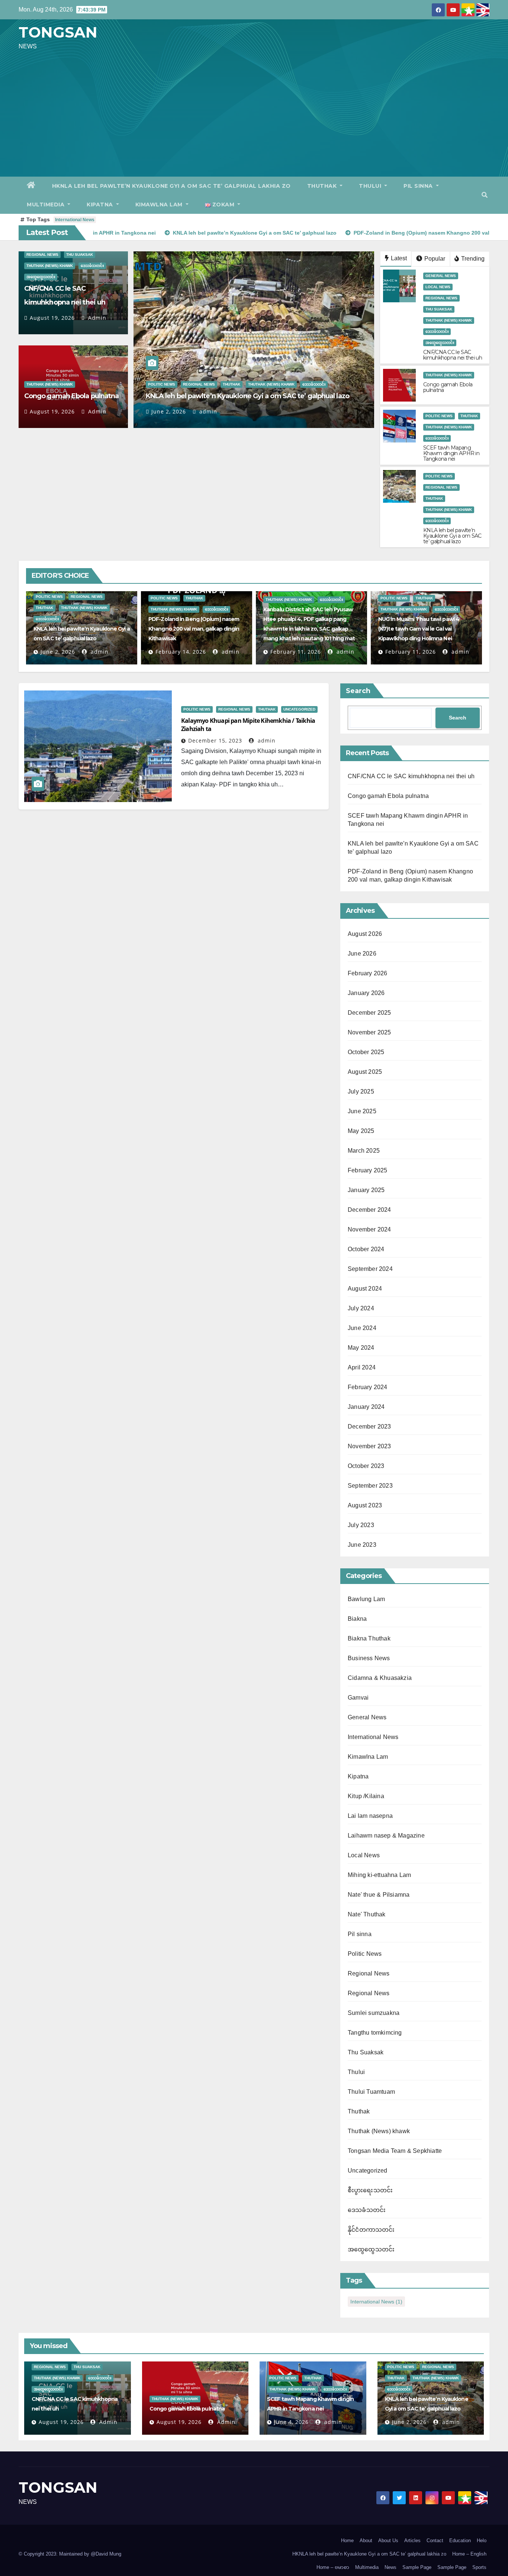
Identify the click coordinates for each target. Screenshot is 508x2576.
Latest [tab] (398, 258)
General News (441, 276)
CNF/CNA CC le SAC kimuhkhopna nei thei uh (453, 355)
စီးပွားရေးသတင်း (370, 2190)
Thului (371, 186)
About (366, 2540)
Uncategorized (299, 709)
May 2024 (361, 1348)
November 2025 (369, 1032)
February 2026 (368, 973)
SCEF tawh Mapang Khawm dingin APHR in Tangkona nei (451, 453)
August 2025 (365, 1072)
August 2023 (365, 1505)
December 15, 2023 (215, 740)
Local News (438, 287)
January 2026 (366, 993)
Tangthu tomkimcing (375, 2033)
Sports (479, 2567)
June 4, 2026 (291, 2422)
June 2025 (362, 1111)
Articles (412, 2540)
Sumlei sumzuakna (374, 2013)
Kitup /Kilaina (366, 1796)
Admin (96, 318)
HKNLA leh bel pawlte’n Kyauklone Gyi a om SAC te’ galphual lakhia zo (171, 186)
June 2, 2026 (169, 411)
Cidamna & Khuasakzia (380, 1678)
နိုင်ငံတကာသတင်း (371, 2230)
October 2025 (366, 1052)
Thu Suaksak (80, 255)
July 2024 (361, 1308)
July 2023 (361, 1525)
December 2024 (369, 1210)
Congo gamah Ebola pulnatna (72, 396)
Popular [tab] (434, 259)
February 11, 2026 (296, 652)
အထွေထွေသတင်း (41, 277)
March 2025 (364, 1151)
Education (460, 2540)
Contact (435, 2540)
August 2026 (365, 934)
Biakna (357, 1619)
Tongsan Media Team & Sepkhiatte (395, 2151)
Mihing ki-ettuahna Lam (379, 1875)
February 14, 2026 (181, 652)
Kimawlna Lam (160, 205)
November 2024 (369, 1229)
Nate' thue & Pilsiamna (379, 1895)
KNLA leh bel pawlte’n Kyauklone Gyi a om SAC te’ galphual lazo (247, 396)
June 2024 (362, 1328)
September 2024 (370, 1269)
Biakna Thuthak (369, 1638)
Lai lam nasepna (370, 1816)
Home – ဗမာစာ (333, 2567)
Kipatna (101, 205)
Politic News (162, 384)
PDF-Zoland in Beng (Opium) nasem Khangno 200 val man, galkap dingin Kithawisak (194, 629)
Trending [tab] (472, 259)
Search (358, 691)
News (390, 2567)
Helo (482, 2540)
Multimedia (46, 205)
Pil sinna (419, 186)
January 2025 (366, 1190)
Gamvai (358, 1698)
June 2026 (362, 954)
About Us (388, 2540)
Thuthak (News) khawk (50, 266)
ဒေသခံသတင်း (92, 266)
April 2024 (362, 1367)
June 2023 (362, 1545)
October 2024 (366, 1249)
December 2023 (369, 1427)
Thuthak (323, 186)
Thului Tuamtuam (371, 2092)
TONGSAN (58, 32)
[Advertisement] (254, 113)
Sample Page (417, 2567)
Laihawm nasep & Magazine (386, 1836)
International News (75, 220)
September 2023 (370, 1486)
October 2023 (366, 1466)
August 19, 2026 (52, 318)
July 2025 (361, 1091)
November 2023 (369, 1446)
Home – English (469, 2554)
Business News (369, 1658)
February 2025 (368, 1170)
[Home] (31, 186)
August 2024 (365, 1289)
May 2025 (361, 1131)
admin (207, 411)
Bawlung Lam (366, 1599)
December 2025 (369, 1013)
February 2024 (368, 1387)
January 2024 (366, 1407)
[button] (485, 195)
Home (347, 2540)
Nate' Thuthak (367, 1914)
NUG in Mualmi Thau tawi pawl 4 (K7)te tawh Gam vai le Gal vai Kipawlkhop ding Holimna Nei (419, 629)
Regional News (42, 255)
